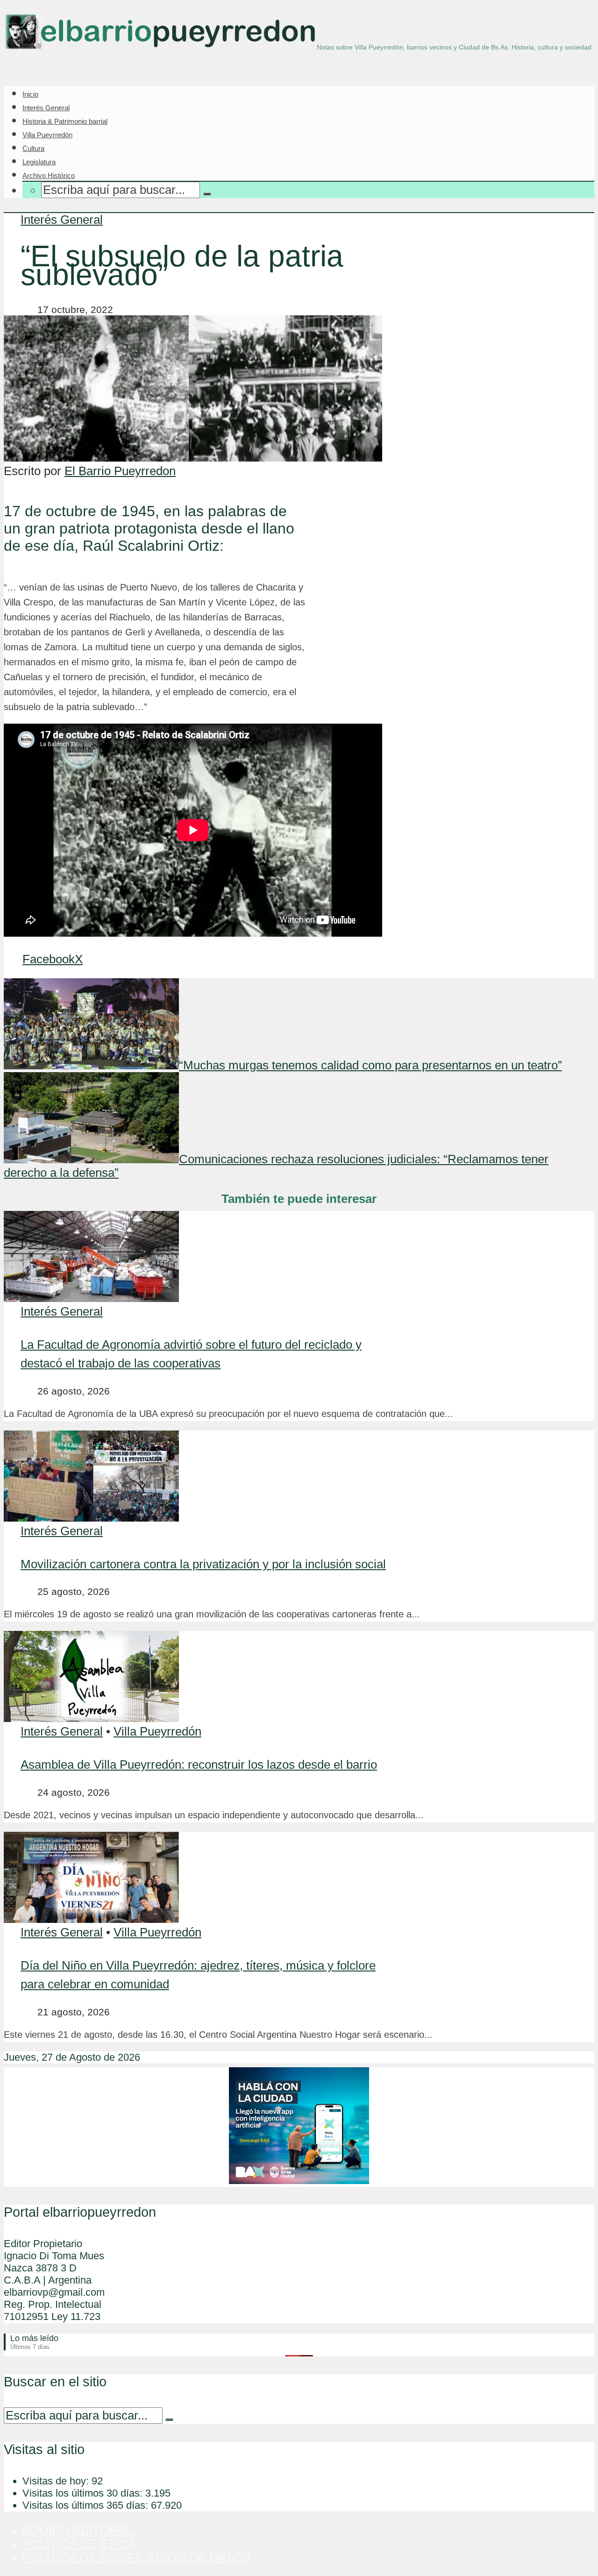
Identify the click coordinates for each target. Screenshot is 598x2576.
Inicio (30, 94)
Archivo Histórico (49, 175)
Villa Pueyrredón (47, 135)
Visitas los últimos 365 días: (87, 2505)
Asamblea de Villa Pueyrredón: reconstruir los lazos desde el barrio (199, 1765)
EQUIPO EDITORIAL (79, 2530)
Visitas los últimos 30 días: (84, 2493)
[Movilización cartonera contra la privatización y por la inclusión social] (91, 1517)
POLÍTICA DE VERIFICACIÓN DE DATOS (136, 2557)
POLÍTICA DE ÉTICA (79, 2544)
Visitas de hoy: (57, 2481)
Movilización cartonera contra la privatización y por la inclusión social (203, 1564)
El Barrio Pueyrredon (120, 471)
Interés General (46, 108)
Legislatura (39, 162)
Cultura (33, 148)
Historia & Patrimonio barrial (65, 121)
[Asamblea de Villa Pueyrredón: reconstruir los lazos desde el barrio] (91, 1718)
